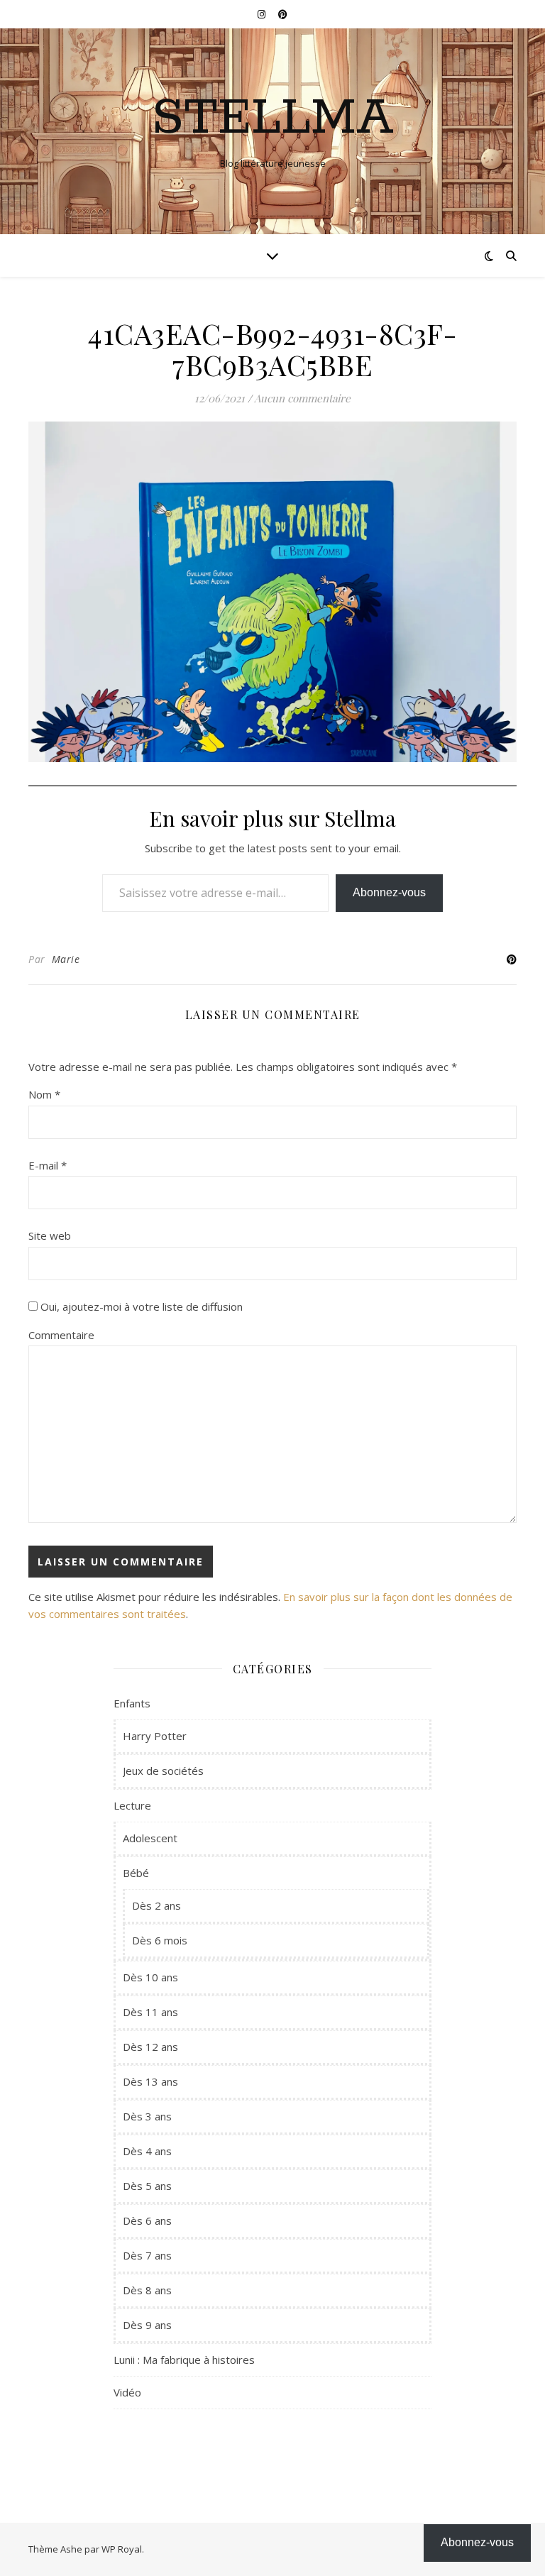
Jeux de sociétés (163, 1771)
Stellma (273, 119)
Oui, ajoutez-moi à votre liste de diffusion (140, 1306)
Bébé (136, 1873)
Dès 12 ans (150, 2047)
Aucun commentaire (302, 398)
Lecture (132, 1805)
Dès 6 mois (160, 1940)
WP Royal (122, 2549)
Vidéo (127, 2392)
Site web (50, 1235)
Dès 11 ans (150, 2012)
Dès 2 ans (156, 1905)
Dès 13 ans (150, 2081)
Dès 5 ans (147, 2186)
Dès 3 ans (147, 2116)
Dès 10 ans (150, 1977)
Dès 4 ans (147, 2151)
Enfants (132, 1703)
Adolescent (150, 1838)
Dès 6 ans (147, 2220)
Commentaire (61, 1335)
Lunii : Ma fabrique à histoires (184, 2360)
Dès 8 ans (147, 2290)
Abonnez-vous (389, 892)
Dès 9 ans (147, 2325)
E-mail (48, 1165)
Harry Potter (155, 1736)
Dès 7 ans (147, 2255)
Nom (44, 1094)
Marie (66, 959)
